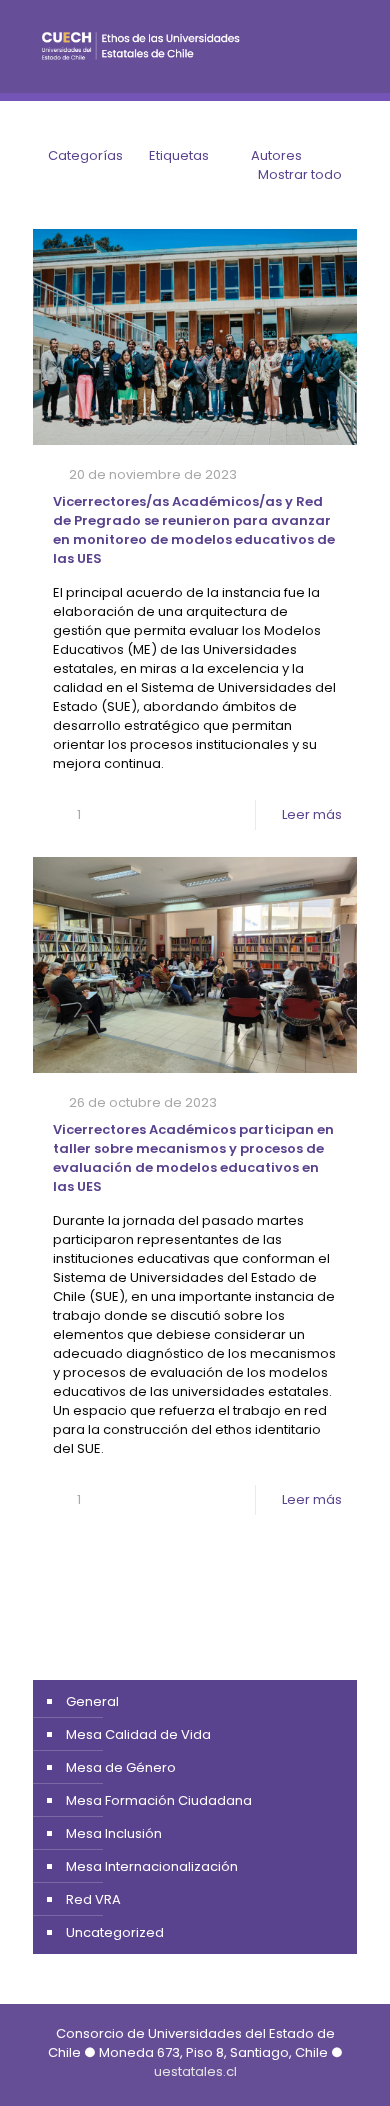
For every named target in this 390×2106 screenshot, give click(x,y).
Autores (276, 155)
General (92, 1701)
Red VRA (93, 1899)
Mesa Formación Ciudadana (159, 1800)
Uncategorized (115, 1932)
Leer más (312, 814)
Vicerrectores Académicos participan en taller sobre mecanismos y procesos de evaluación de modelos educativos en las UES (193, 1158)
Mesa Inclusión (114, 1833)
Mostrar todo (300, 174)
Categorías (85, 155)
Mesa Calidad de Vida (138, 1734)
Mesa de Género (121, 1767)
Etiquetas (179, 155)
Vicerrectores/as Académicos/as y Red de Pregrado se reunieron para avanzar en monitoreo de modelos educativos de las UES (194, 530)
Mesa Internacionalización (152, 1866)
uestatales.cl (195, 2071)
